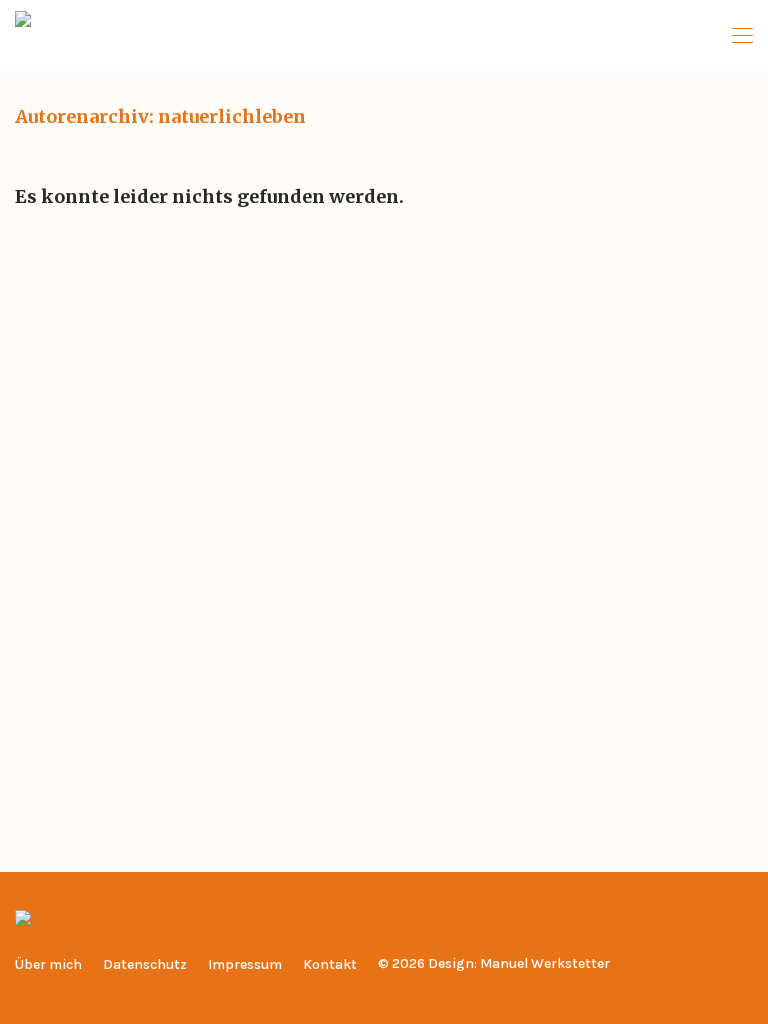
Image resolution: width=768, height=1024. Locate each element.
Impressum (245, 964)
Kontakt (330, 964)
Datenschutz (145, 964)
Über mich (48, 964)
